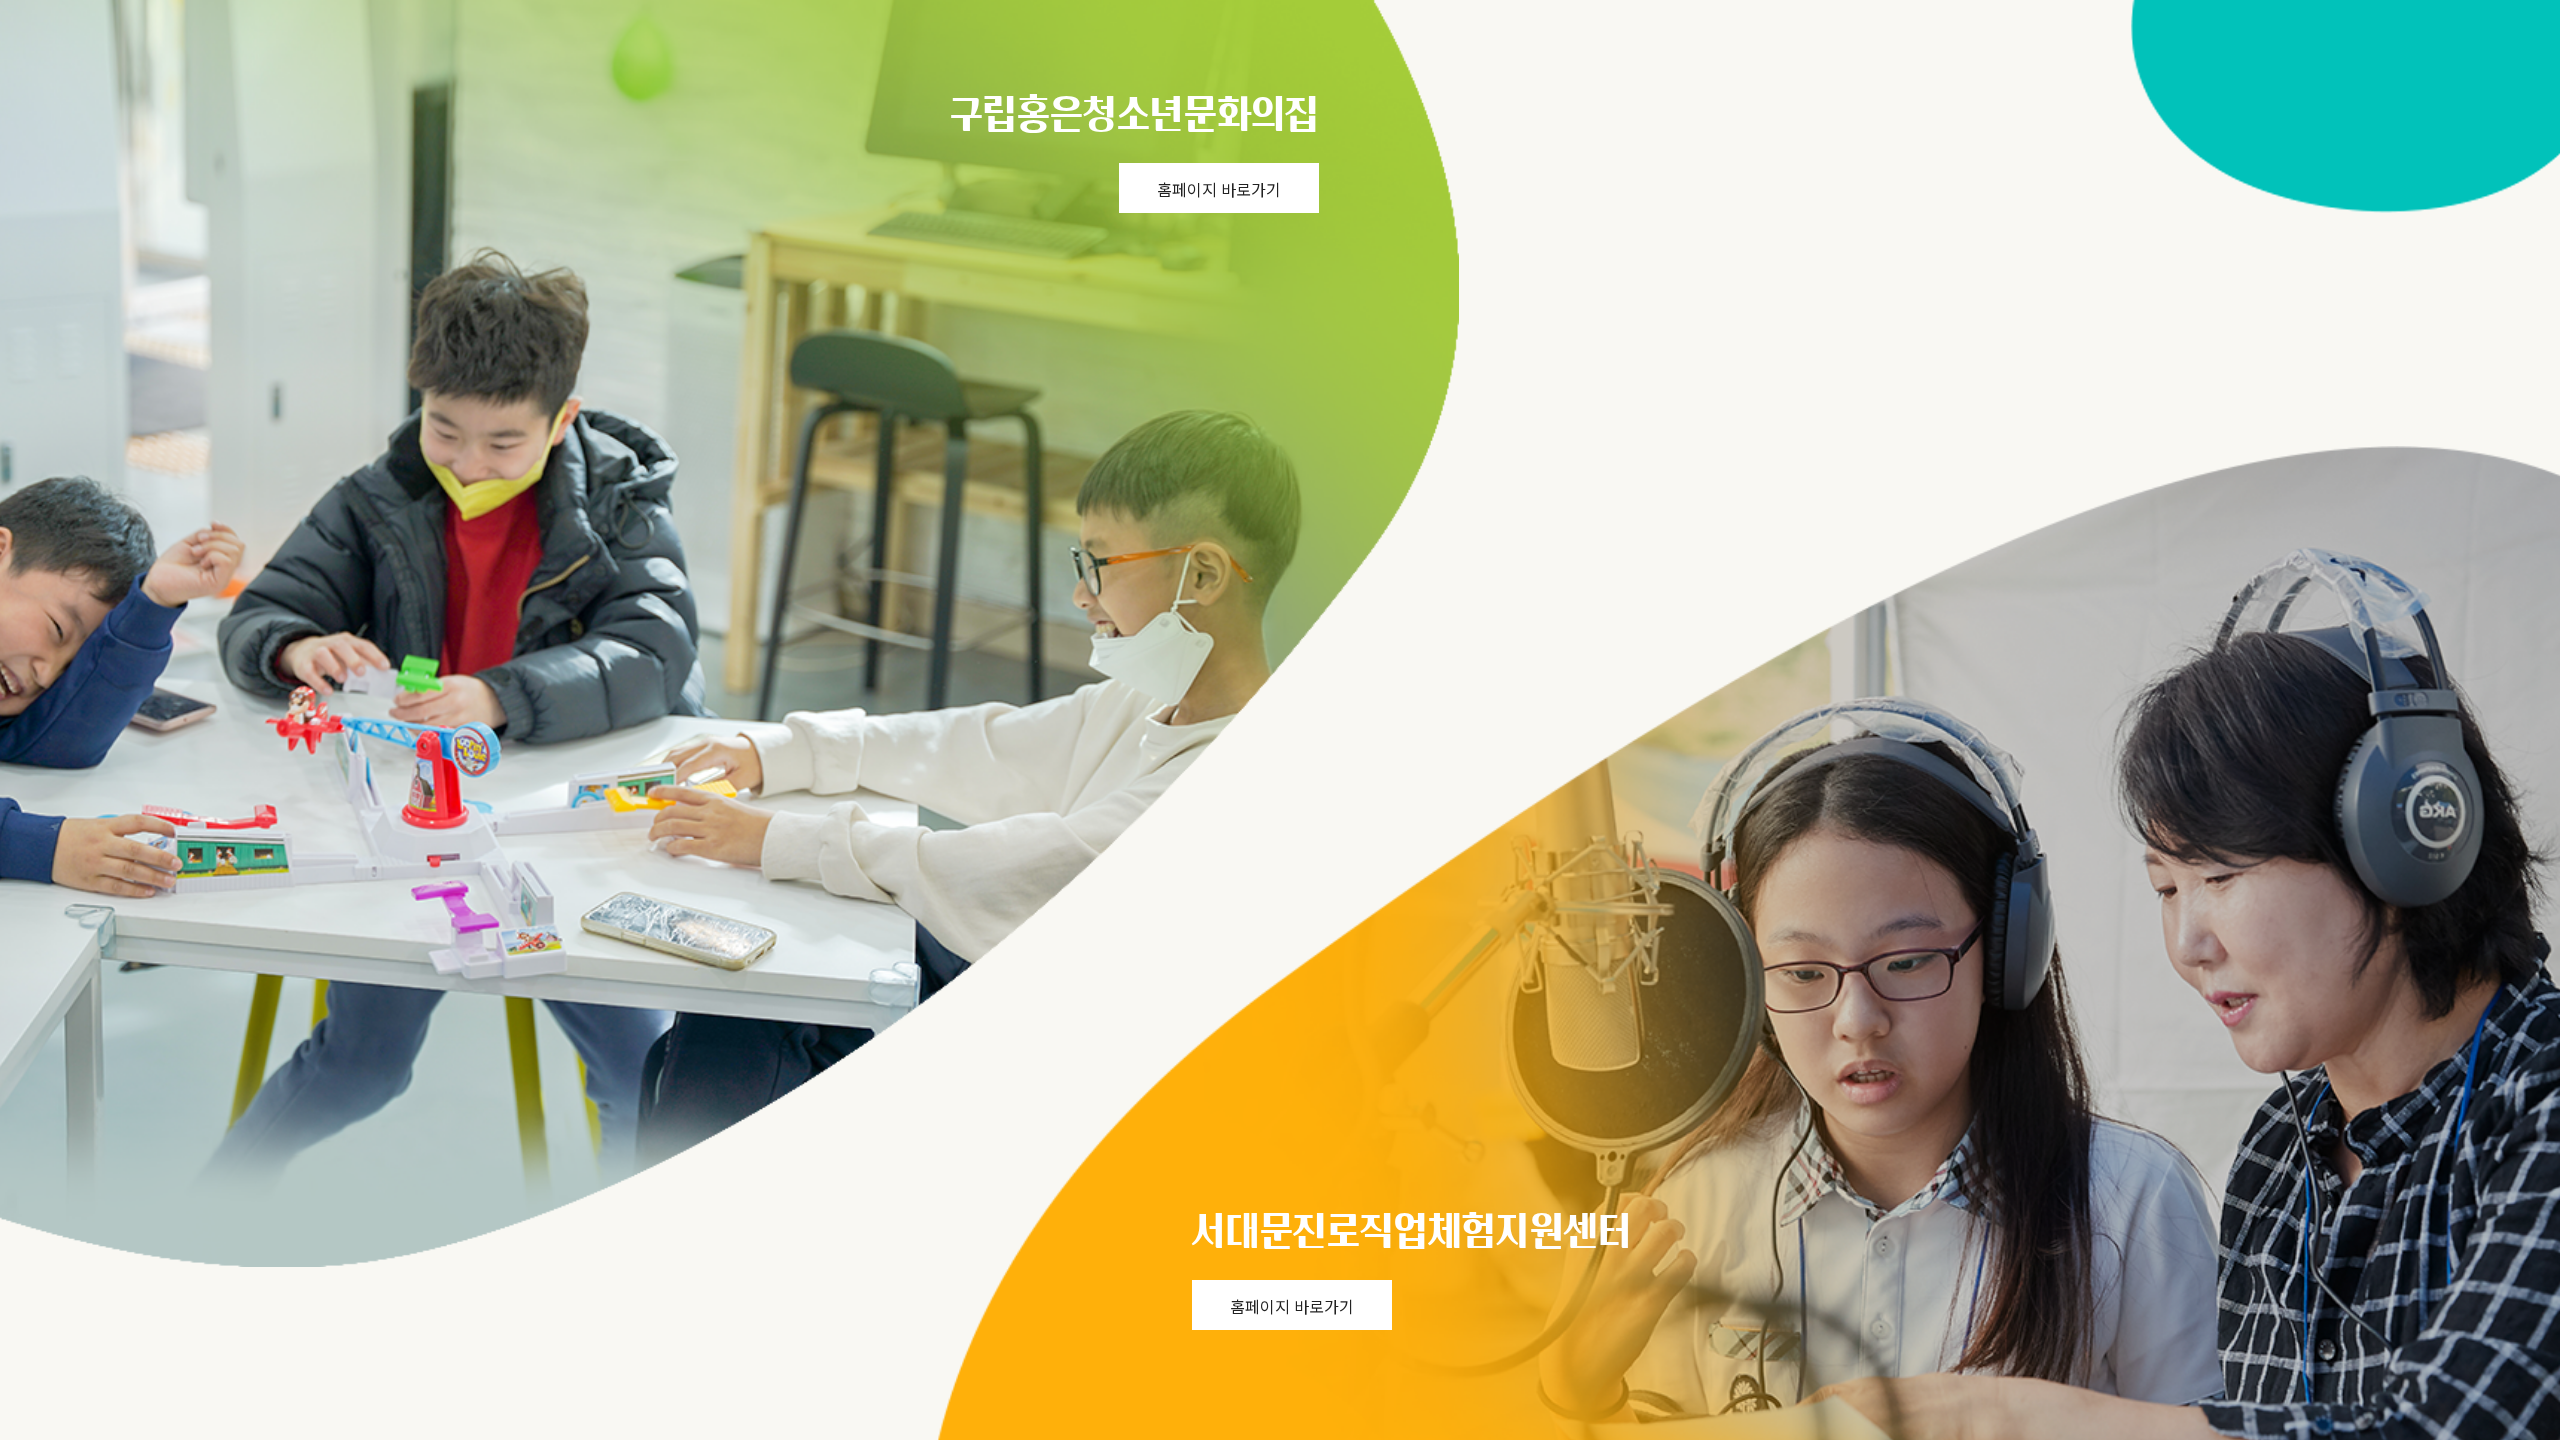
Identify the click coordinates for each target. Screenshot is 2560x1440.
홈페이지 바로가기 (1219, 189)
